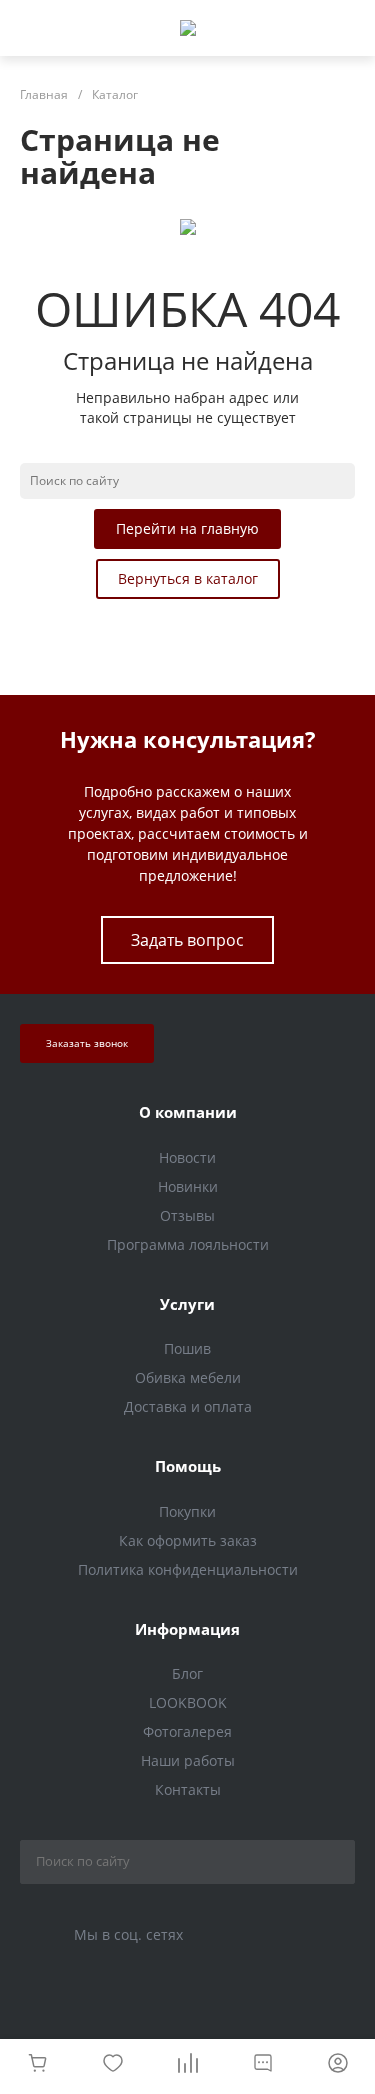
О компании (188, 1112)
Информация (187, 1629)
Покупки (187, 1511)
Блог (187, 1673)
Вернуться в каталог (188, 578)
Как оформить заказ (188, 1540)
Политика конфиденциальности (188, 1569)
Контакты (188, 1789)
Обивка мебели (188, 1377)
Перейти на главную (187, 528)
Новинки (188, 1186)
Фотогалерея (187, 1731)
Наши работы (188, 1760)
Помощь (188, 1466)
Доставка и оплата (188, 1406)
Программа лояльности (188, 1244)
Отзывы (187, 1215)
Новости (187, 1157)
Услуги (187, 1304)
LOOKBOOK (188, 1702)
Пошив (187, 1348)
